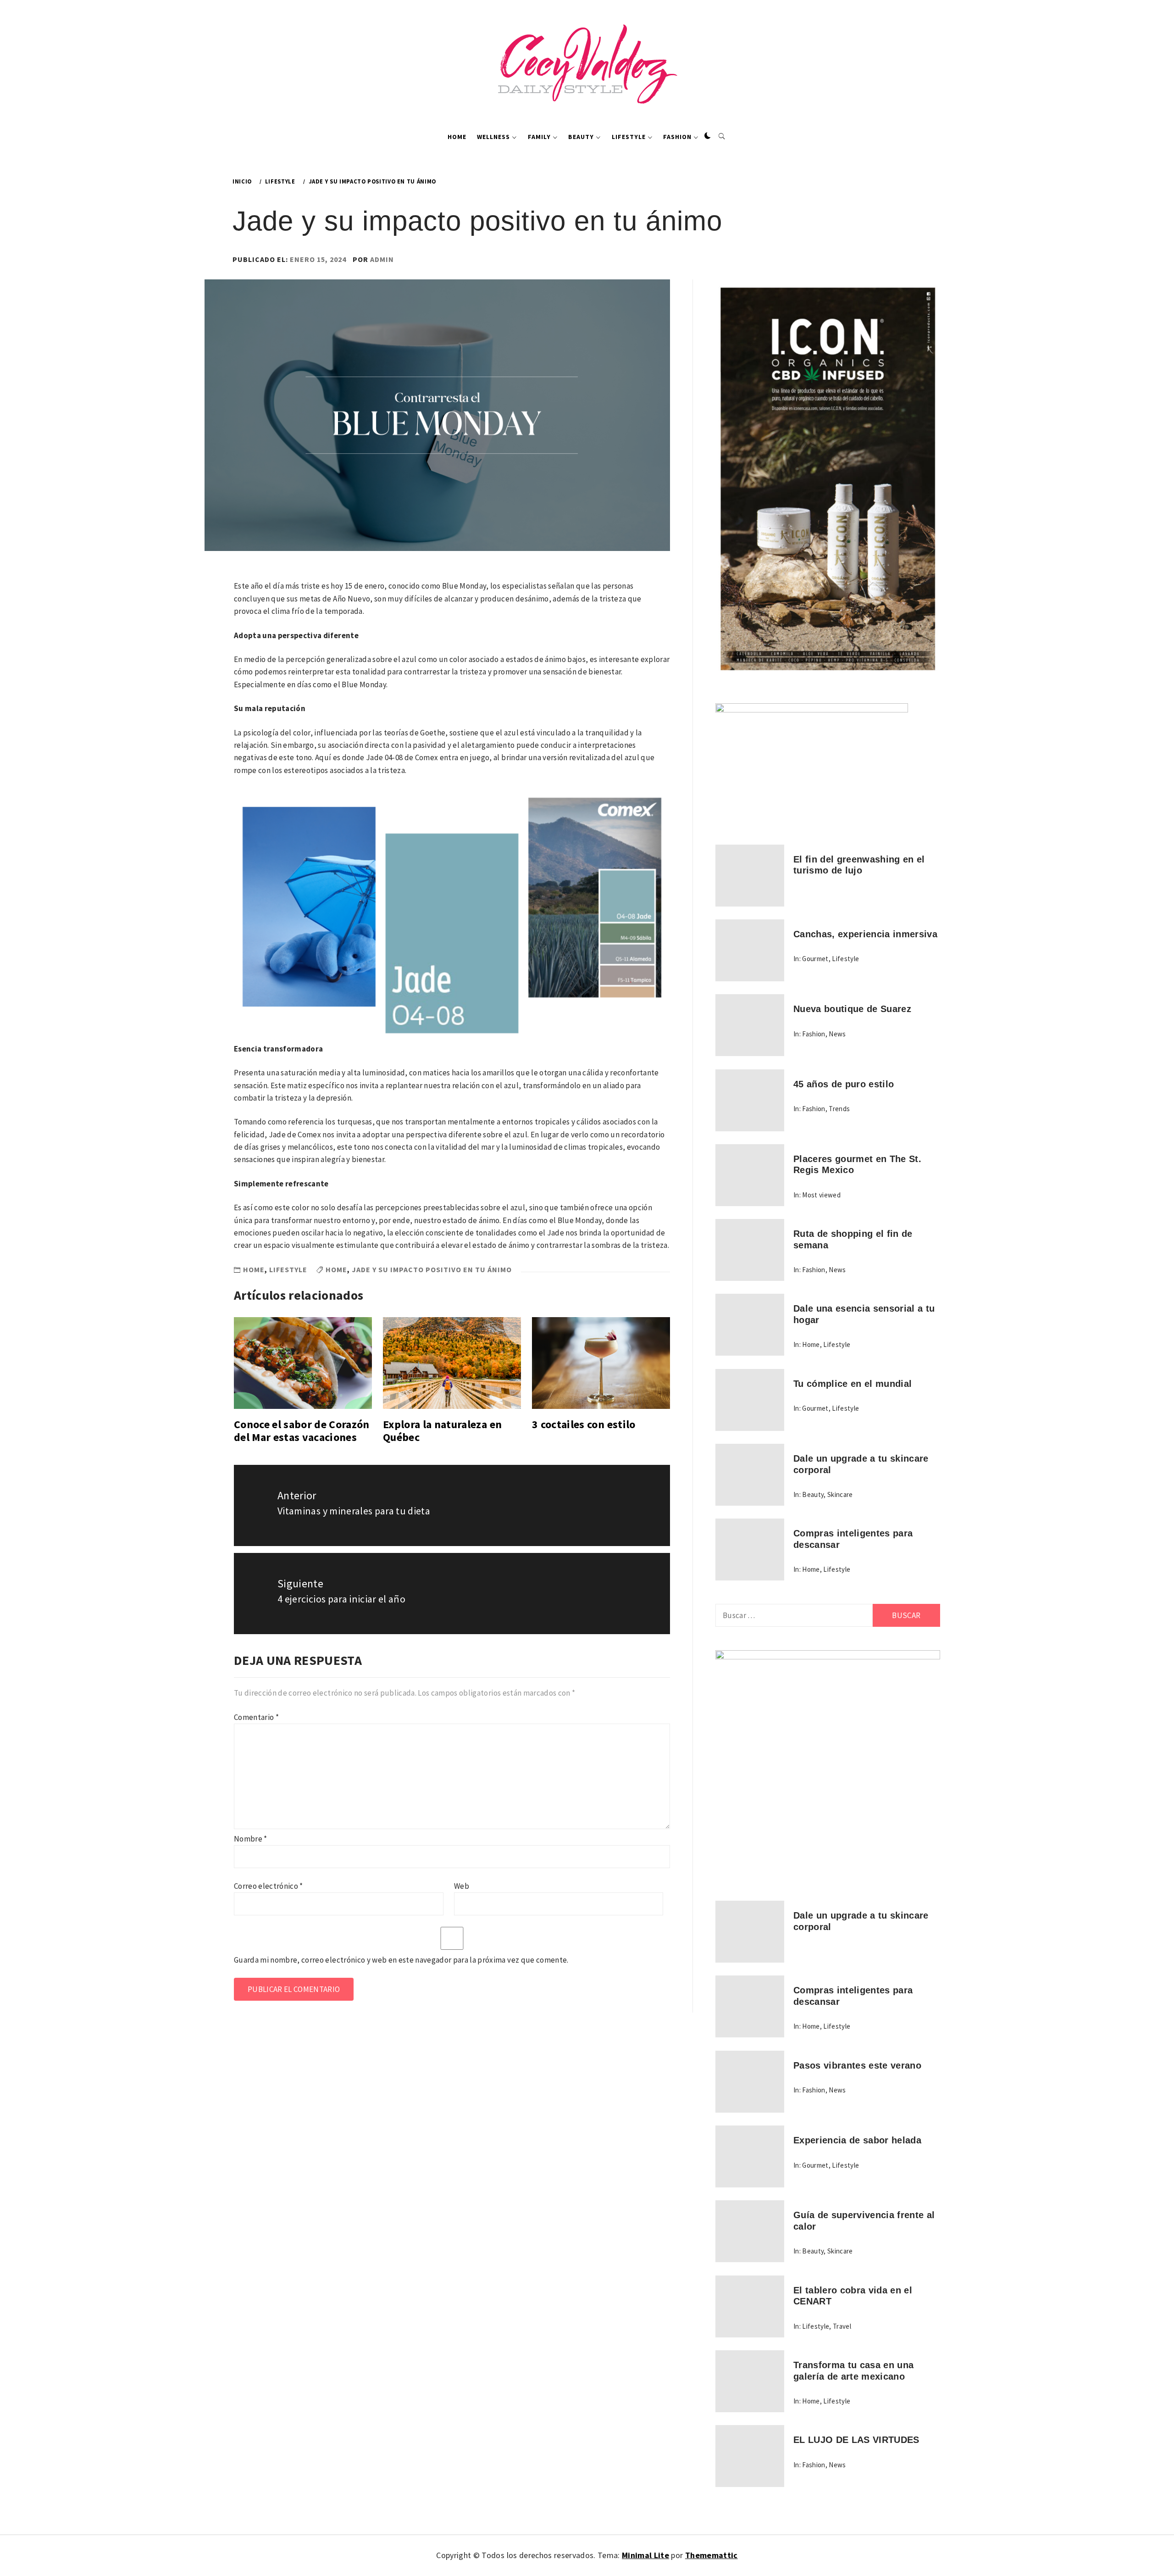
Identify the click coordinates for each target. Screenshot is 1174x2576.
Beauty (581, 137)
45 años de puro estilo (844, 1084)
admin (382, 259)
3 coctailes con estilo (584, 1424)
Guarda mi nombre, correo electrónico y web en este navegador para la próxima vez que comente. (401, 1960)
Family (539, 137)
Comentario (256, 1717)
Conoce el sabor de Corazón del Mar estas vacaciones (302, 1431)
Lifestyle (629, 137)
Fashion (677, 137)
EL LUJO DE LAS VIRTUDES (856, 2440)
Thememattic (712, 2555)
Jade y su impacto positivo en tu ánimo (432, 1269)
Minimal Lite (645, 2555)
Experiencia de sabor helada (857, 2140)
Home (457, 137)
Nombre (251, 1839)
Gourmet (815, 959)
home (336, 1269)
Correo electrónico (269, 1886)
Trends (839, 1109)
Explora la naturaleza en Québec (442, 1431)
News (837, 1034)
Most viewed (821, 1195)
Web (462, 1886)
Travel (842, 2326)
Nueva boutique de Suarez (852, 1009)
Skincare (840, 1494)
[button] (708, 136)
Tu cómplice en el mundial (853, 1384)
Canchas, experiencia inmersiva (865, 934)
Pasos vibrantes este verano (857, 2065)
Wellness (493, 137)
